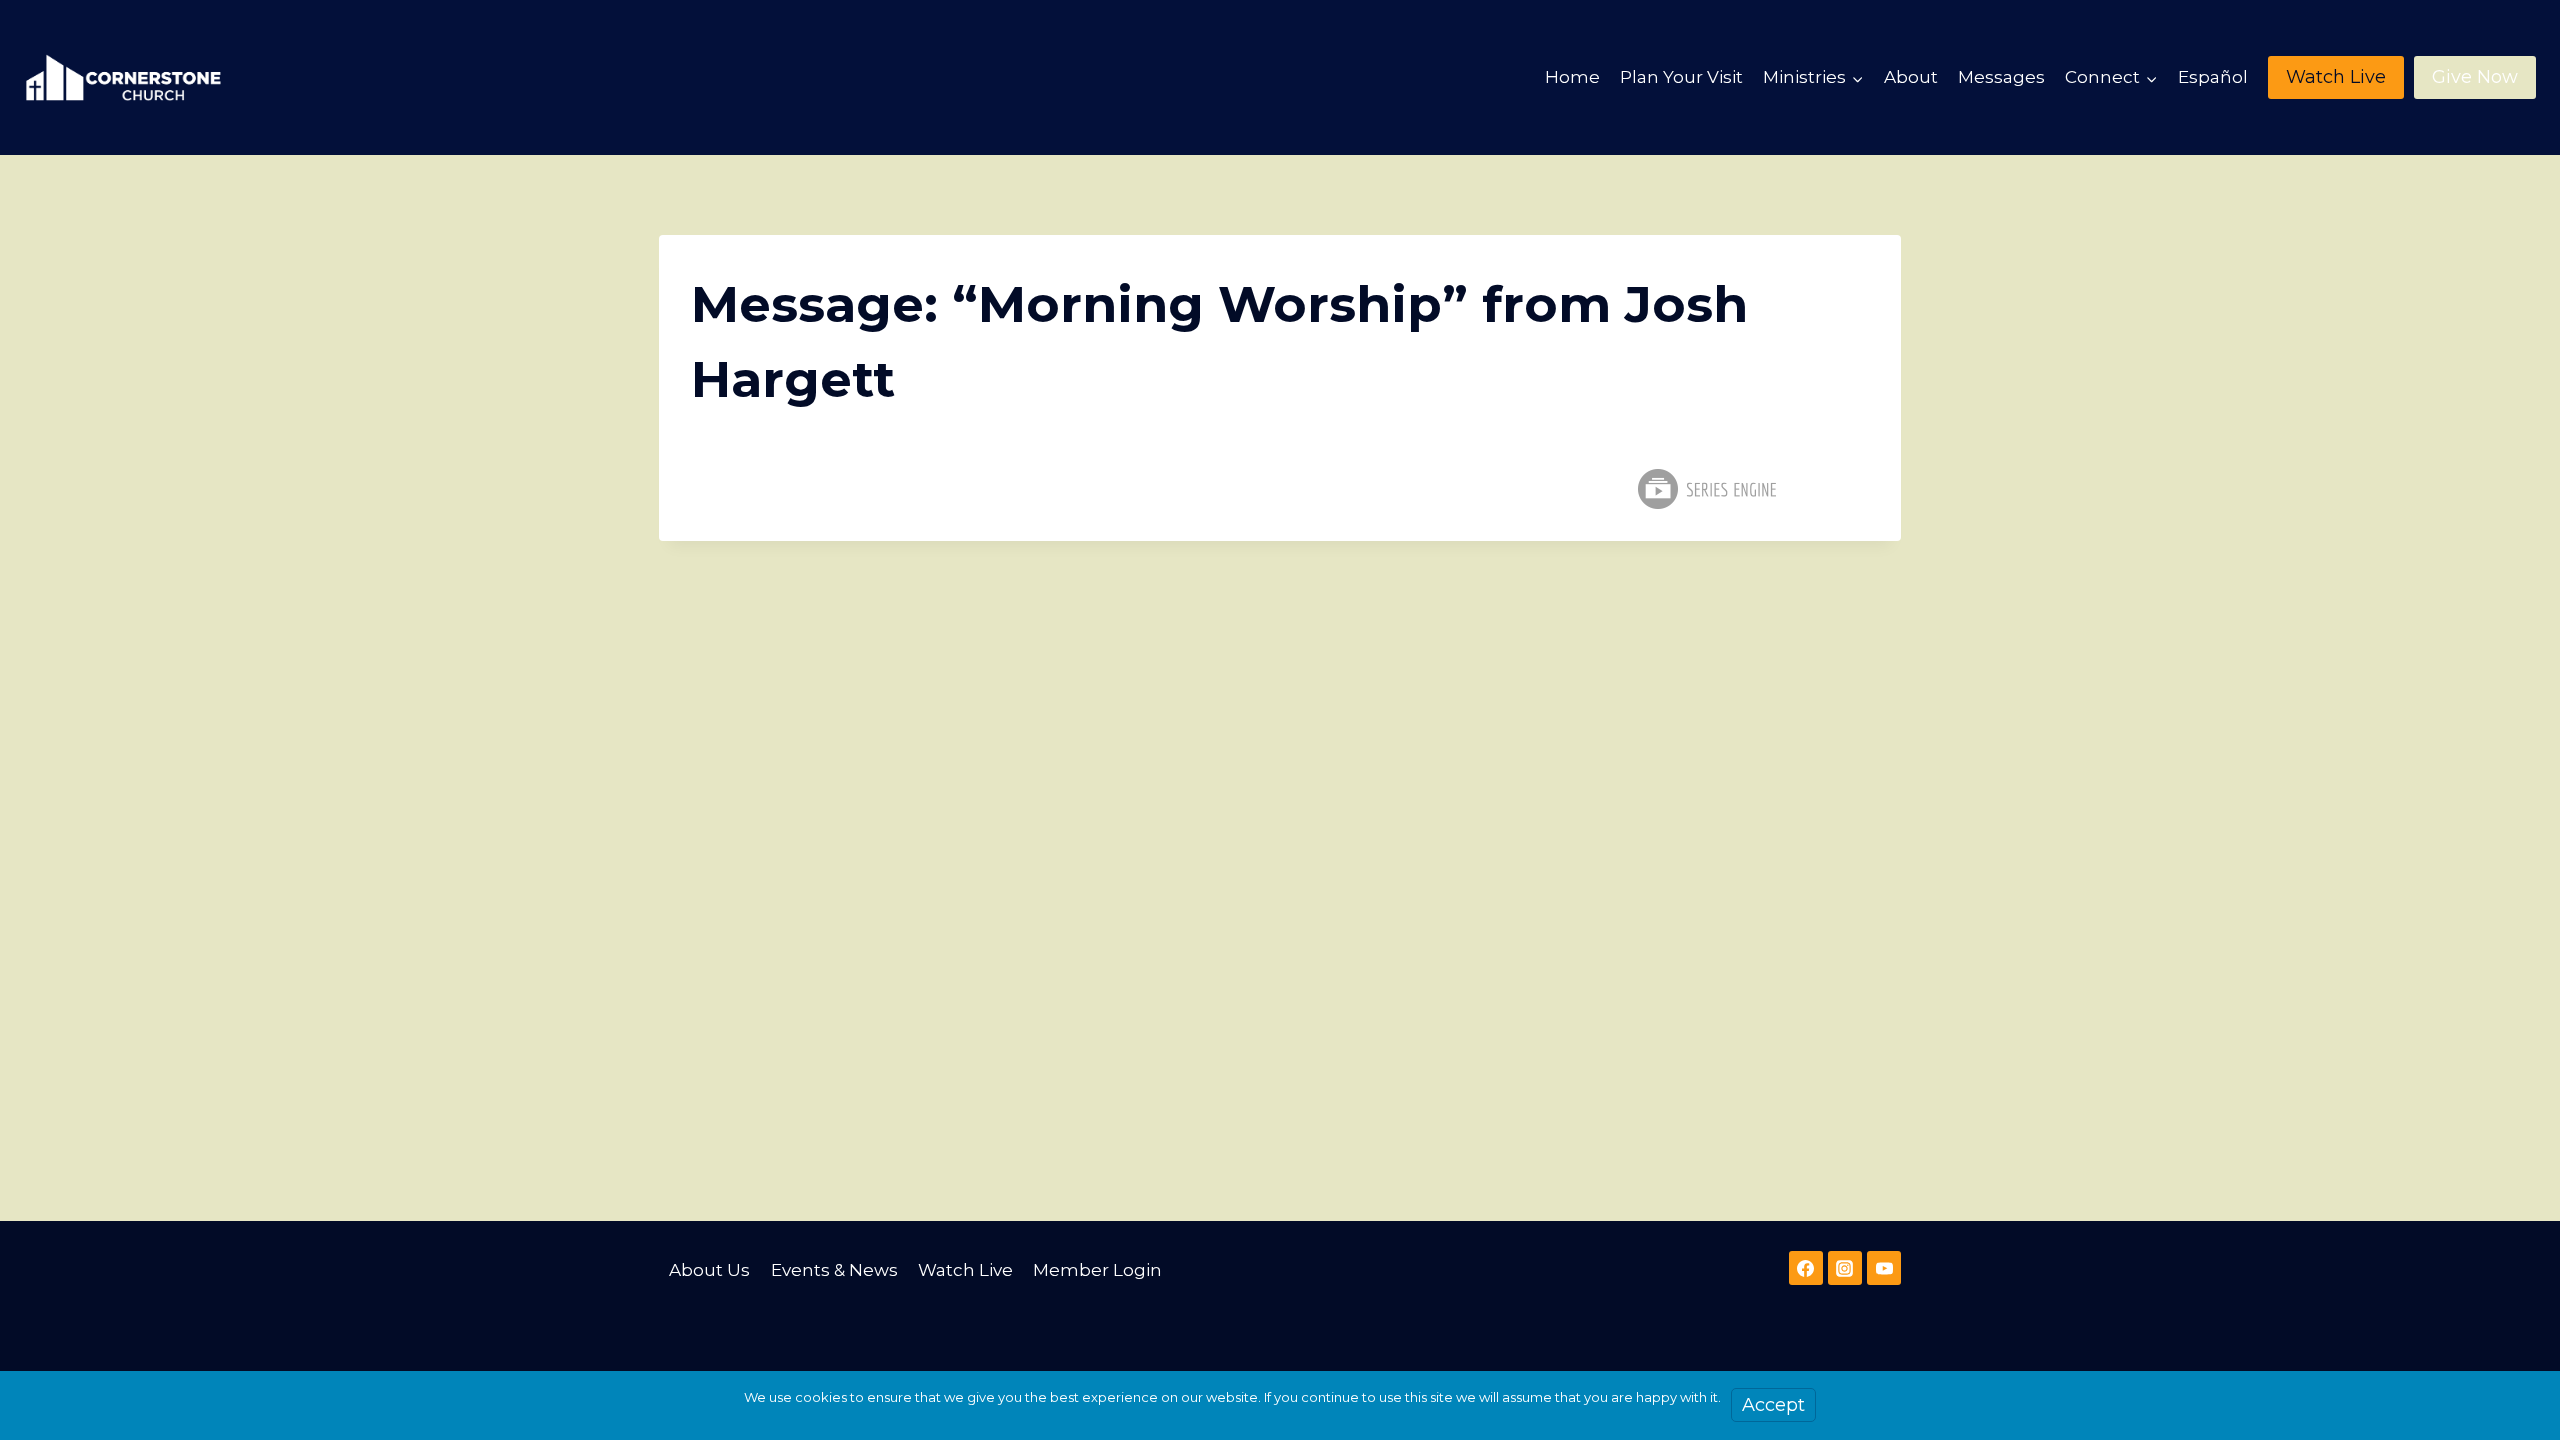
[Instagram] (1845, 1268)
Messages (2001, 77)
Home (1572, 77)
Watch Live (2336, 77)
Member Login (1097, 1270)
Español (2213, 77)
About (1911, 77)
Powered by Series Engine (1706, 489)
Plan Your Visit (1681, 77)
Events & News (834, 1270)
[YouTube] (1884, 1268)
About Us (709, 1270)
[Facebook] (1806, 1268)
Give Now (2475, 77)
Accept (1773, 1405)
